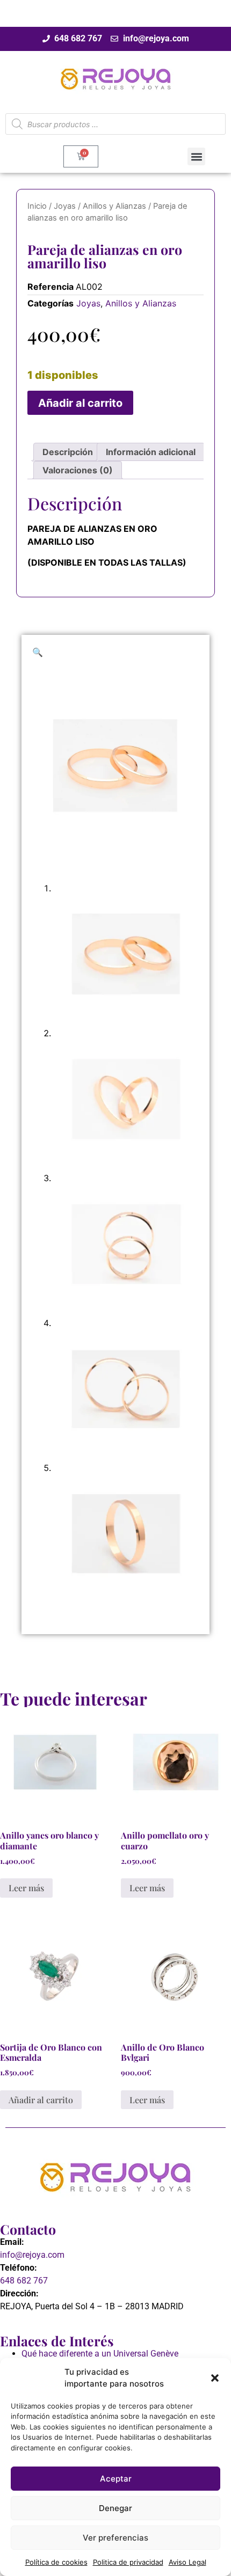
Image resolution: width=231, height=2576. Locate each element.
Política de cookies (56, 2562)
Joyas (65, 206)
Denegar (115, 2508)
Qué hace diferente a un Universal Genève (100, 2354)
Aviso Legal (187, 2562)
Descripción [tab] (68, 452)
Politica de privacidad (128, 2562)
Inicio (37, 206)
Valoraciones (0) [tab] (78, 470)
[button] (215, 2378)
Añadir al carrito (80, 403)
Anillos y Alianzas (114, 206)
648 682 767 (24, 2281)
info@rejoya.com (32, 2255)
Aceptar (116, 2479)
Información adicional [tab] (151, 452)
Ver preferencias (115, 2538)
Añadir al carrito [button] (41, 2100)
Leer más (26, 1888)
